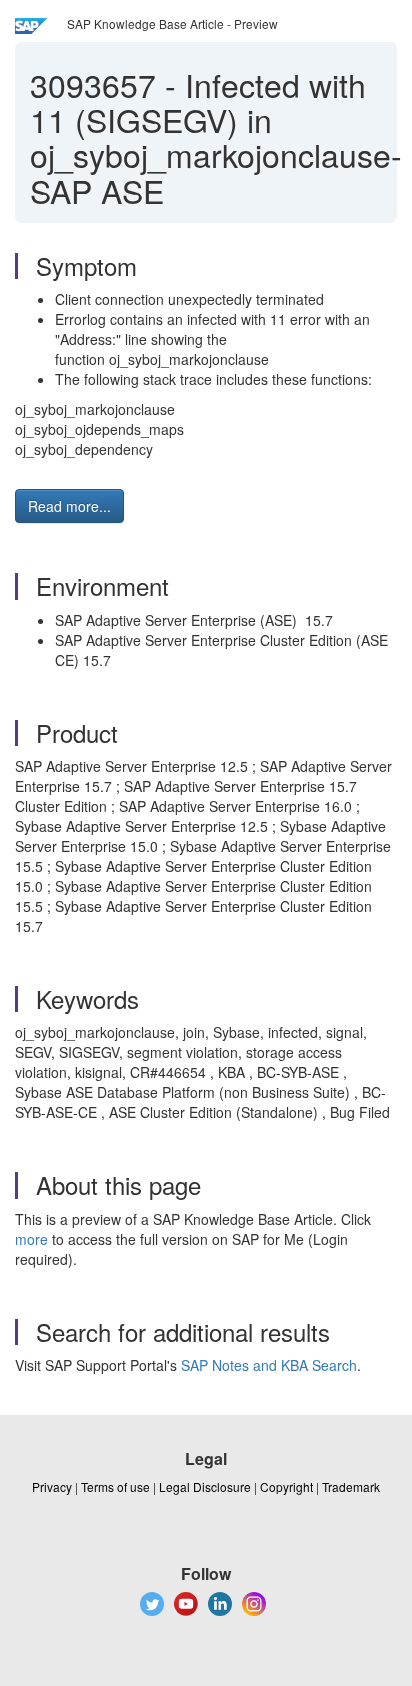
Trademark (351, 1486)
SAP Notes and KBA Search (269, 1365)
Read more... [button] (69, 506)
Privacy (52, 1486)
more (31, 1239)
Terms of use (115, 1486)
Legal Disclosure (205, 1486)
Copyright (286, 1486)
